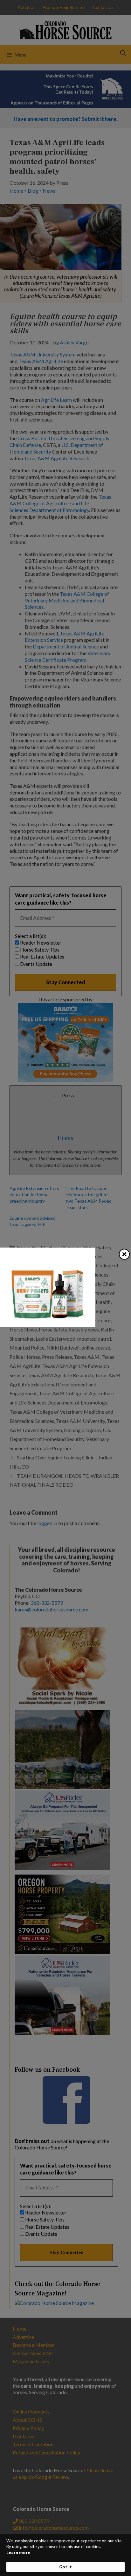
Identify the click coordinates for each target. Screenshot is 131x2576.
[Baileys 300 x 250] (48, 1325)
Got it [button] (65, 2567)
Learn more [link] (18, 2553)
